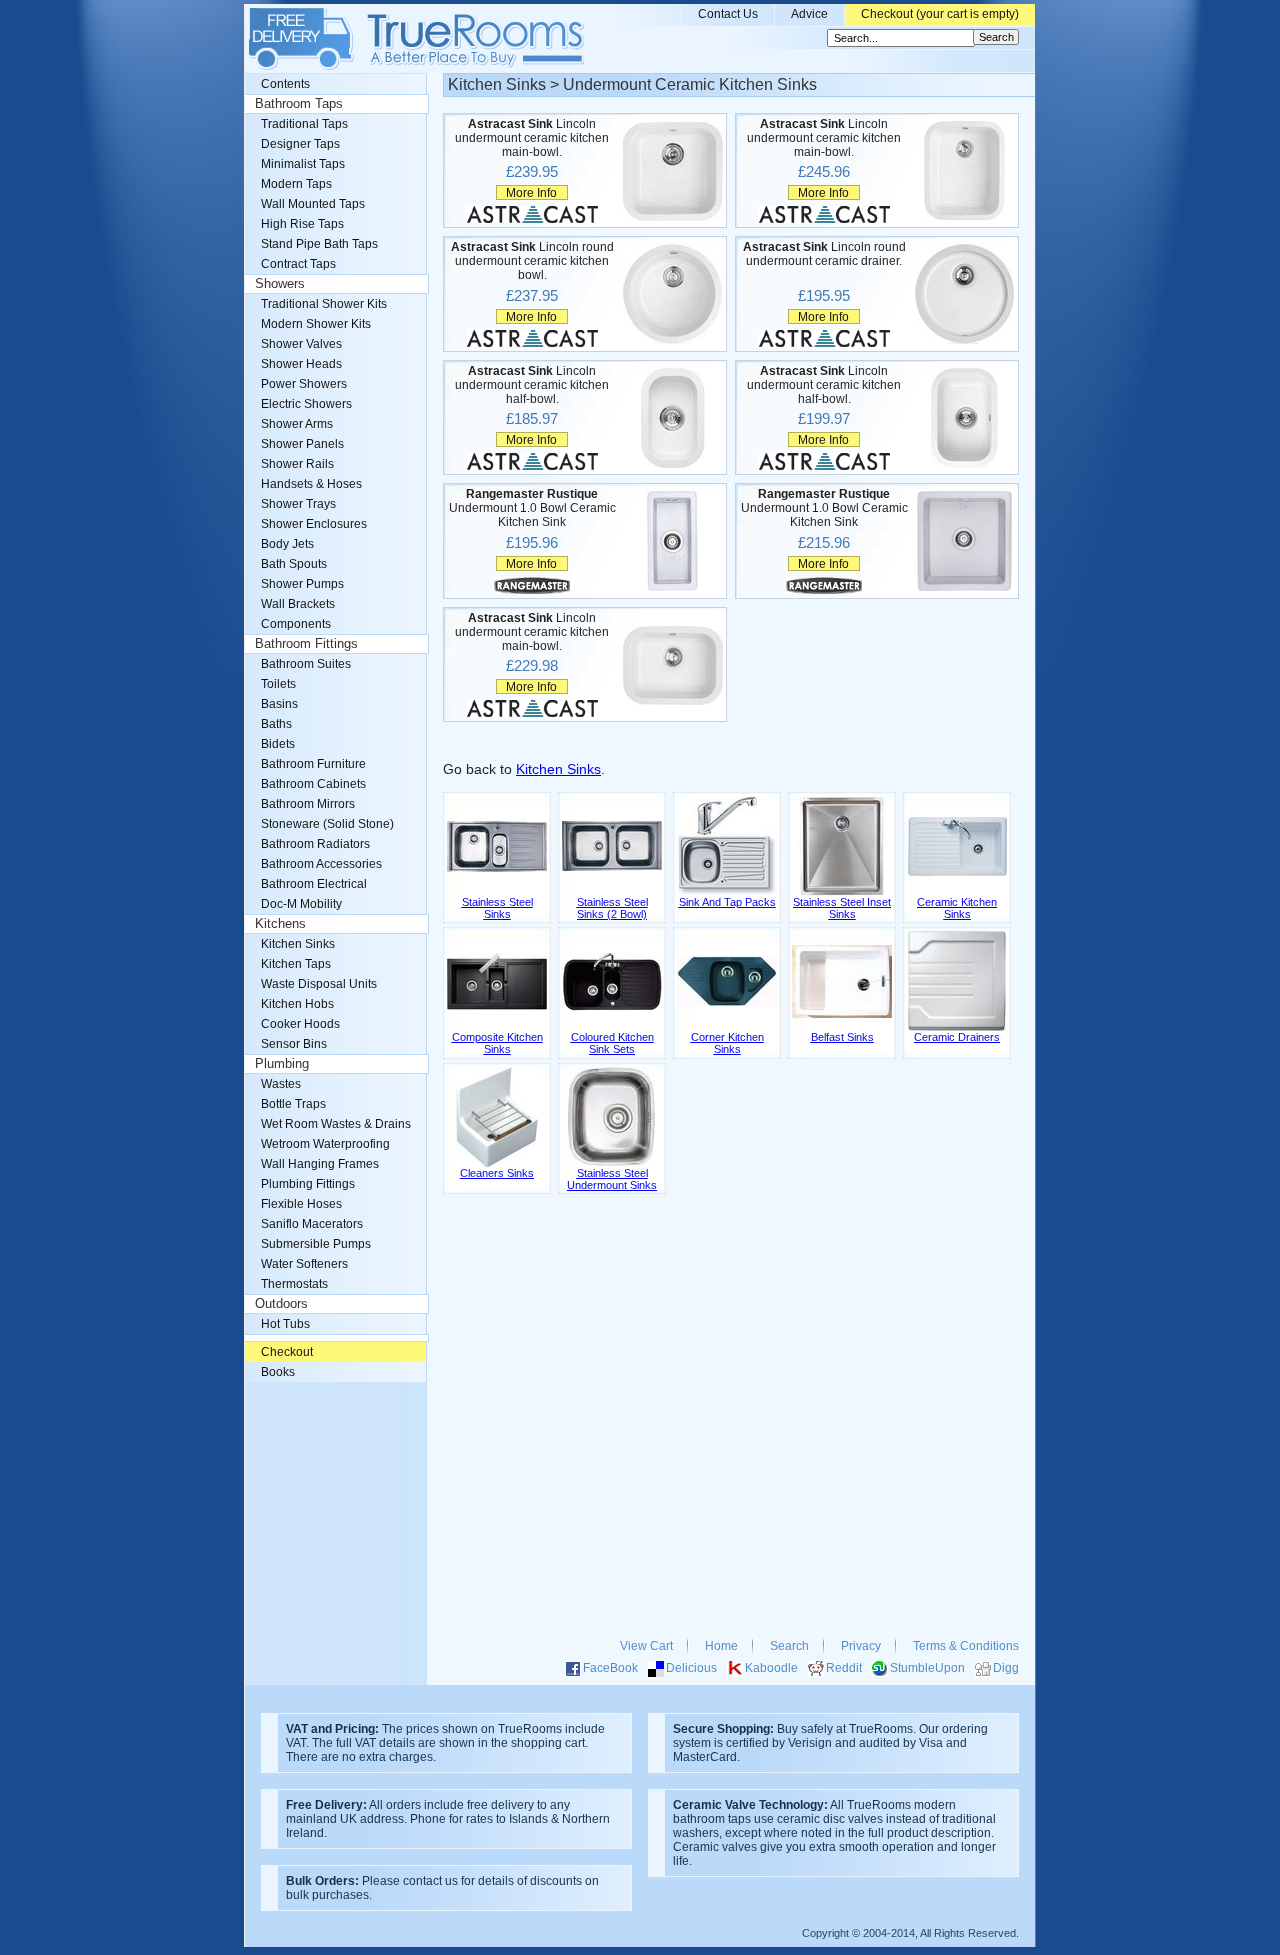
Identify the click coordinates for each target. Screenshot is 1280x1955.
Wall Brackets (298, 604)
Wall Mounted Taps (313, 204)
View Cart (646, 1646)
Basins (279, 704)
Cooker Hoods (300, 1024)
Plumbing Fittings (308, 1184)
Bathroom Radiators (315, 844)
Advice (809, 14)
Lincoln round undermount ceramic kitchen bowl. (532, 261)
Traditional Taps (304, 124)
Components (296, 624)
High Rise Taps (302, 224)
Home (721, 1646)
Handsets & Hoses (311, 484)
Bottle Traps (293, 1104)
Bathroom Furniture (313, 764)
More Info (531, 192)
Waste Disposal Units (319, 984)
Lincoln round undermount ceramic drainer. (824, 254)
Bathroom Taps (299, 104)
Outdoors (281, 1304)
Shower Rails (297, 464)
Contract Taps (298, 264)
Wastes (281, 1084)
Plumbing (282, 1064)
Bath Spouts (294, 564)
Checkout (287, 1352)
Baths (276, 724)
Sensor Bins (294, 1044)
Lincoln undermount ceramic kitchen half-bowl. (532, 385)
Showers (280, 284)
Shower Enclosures (314, 524)
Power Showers (304, 384)
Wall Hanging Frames (320, 1164)
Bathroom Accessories (321, 864)
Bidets (278, 744)
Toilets (278, 684)
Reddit (844, 1668)
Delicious (691, 1668)
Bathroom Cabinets (313, 784)
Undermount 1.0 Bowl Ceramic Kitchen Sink (532, 508)
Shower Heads (301, 364)
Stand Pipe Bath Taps (319, 244)
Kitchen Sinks (558, 769)
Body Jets (287, 544)
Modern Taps (296, 184)
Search (789, 1646)
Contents (285, 84)
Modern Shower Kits (316, 324)
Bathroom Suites (306, 664)
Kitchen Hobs (297, 1004)
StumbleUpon (927, 1668)
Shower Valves (301, 344)
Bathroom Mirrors (308, 804)
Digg (1006, 1668)
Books (278, 1372)
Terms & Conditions (966, 1646)
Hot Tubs (285, 1324)
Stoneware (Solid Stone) (327, 824)
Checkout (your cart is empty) (940, 14)
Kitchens (280, 924)
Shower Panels (302, 444)
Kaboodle (771, 1668)
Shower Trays (298, 504)
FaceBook (610, 1668)
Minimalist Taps (303, 164)
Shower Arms (297, 424)
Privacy (861, 1646)
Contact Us (728, 14)
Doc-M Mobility (301, 904)
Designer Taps (300, 144)
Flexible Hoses (301, 1204)
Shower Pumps (302, 584)
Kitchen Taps (296, 964)
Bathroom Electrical (314, 884)
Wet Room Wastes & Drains (336, 1124)
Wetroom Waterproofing (325, 1144)
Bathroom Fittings (306, 644)
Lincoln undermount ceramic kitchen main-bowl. (532, 138)
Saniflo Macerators (312, 1224)
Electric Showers (306, 404)
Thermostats (294, 1284)
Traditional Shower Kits (324, 304)
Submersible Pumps (316, 1244)
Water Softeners (304, 1264)
